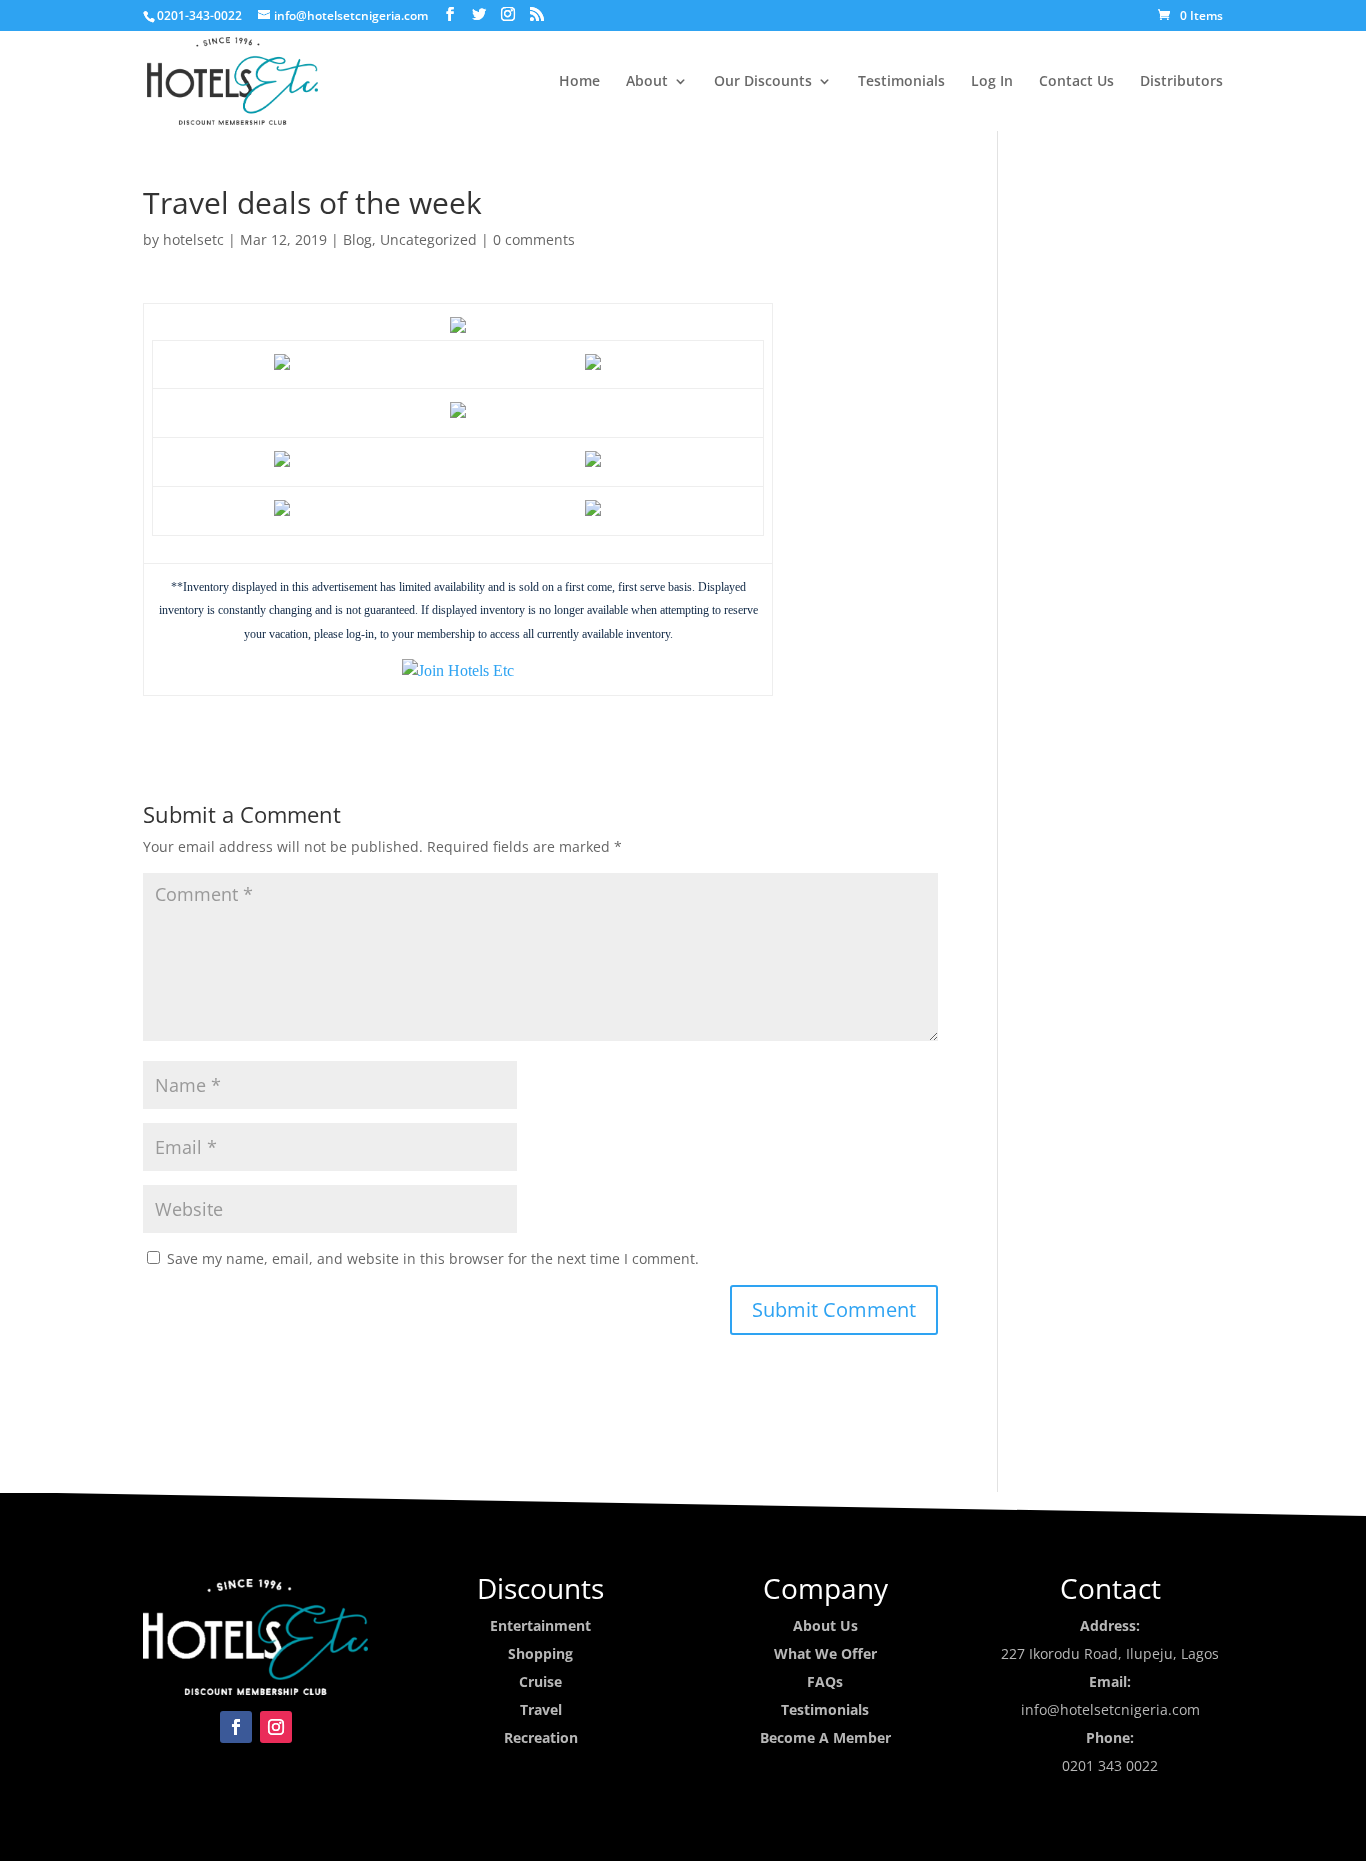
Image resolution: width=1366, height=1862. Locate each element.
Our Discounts (763, 82)
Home (579, 82)
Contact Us (1076, 82)
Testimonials (901, 82)
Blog (357, 239)
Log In (992, 82)
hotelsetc (193, 239)
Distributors (1181, 82)
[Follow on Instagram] (276, 1727)
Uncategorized (428, 239)
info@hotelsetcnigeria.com (1110, 1709)
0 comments (534, 239)
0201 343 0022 (1110, 1765)
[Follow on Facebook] (236, 1727)
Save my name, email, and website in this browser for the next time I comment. (433, 1258)
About (647, 82)
